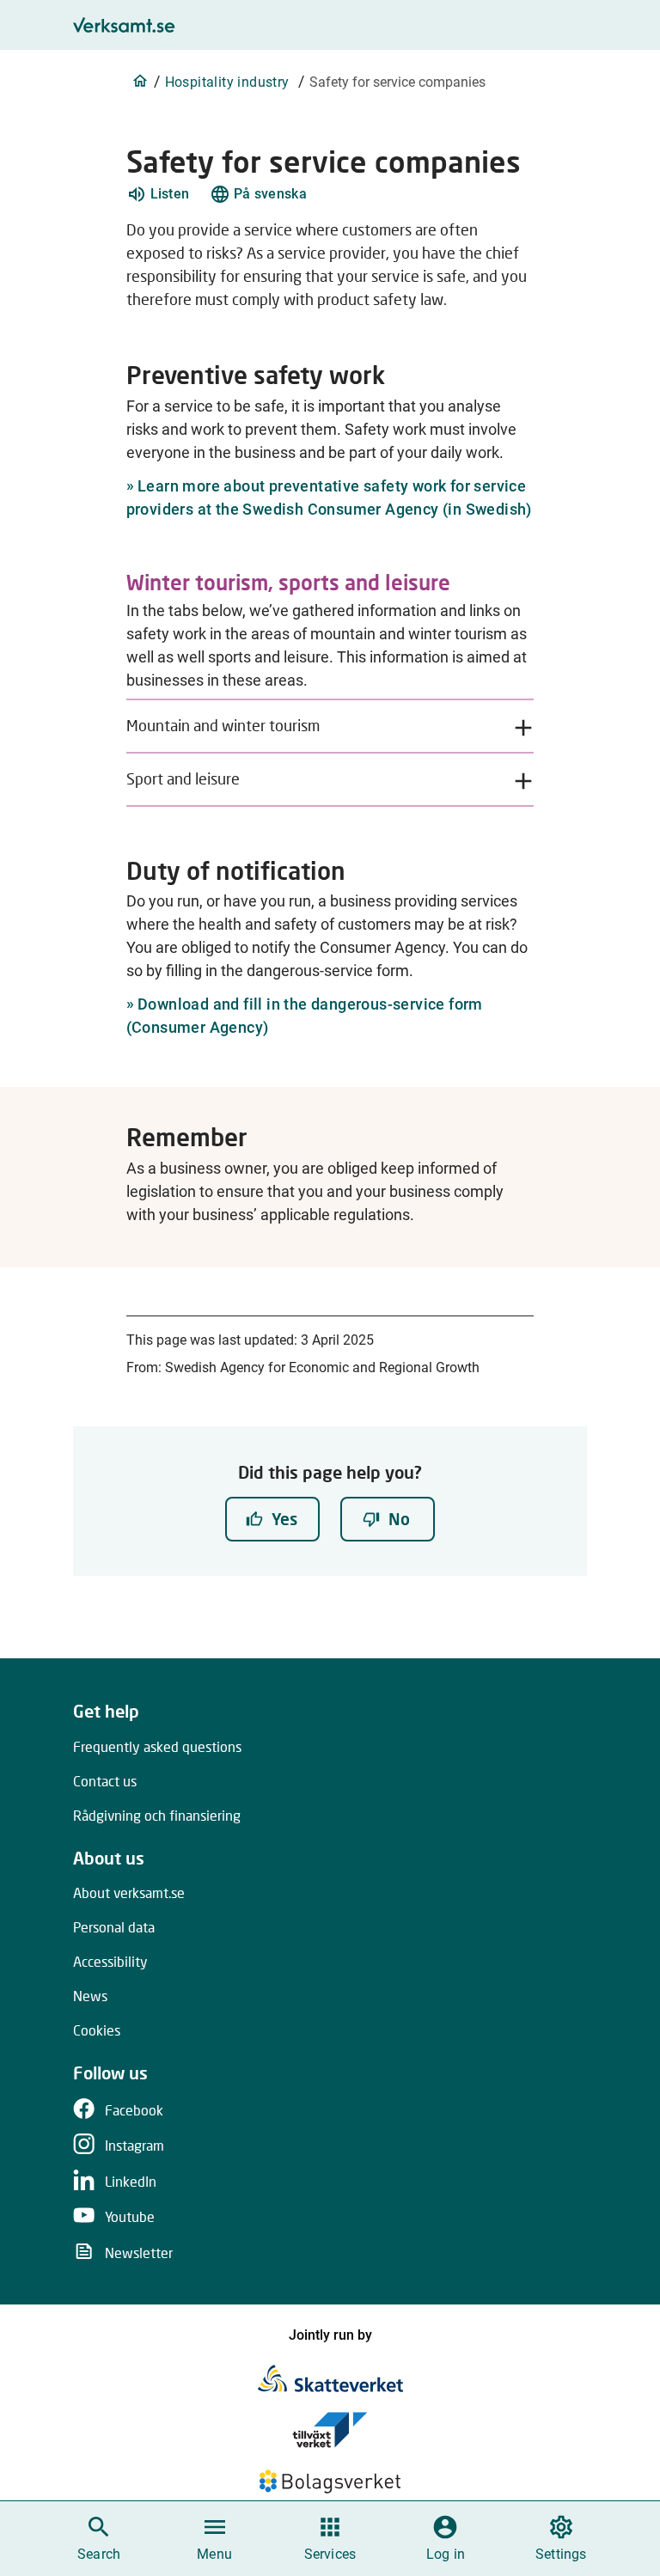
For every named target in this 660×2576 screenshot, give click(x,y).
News (90, 1996)
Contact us (105, 1781)
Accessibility (110, 1961)
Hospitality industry (227, 82)
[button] (158, 194)
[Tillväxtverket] (330, 2430)
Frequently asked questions (157, 1746)
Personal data (114, 1927)
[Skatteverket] (330, 2378)
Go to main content (412, 18)
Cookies (97, 2030)
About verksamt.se (129, 1892)
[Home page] (140, 81)
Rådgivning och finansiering (157, 1815)
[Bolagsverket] (330, 2481)
